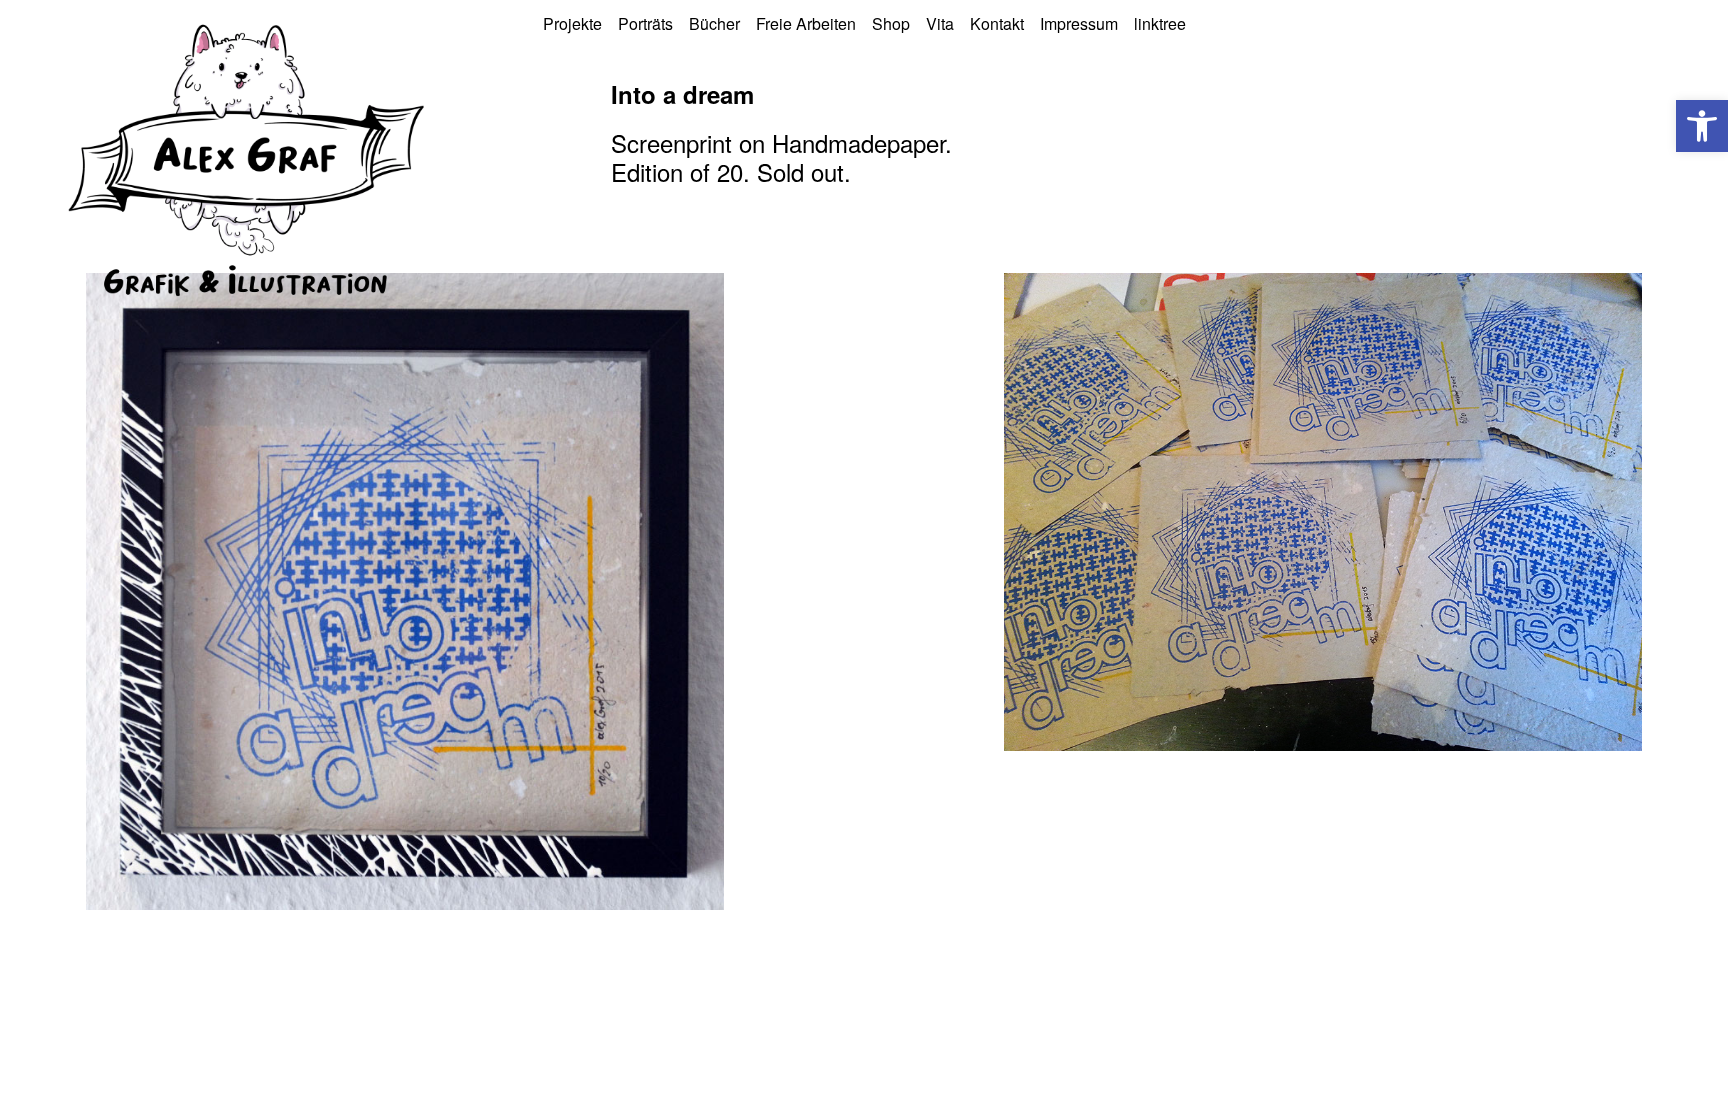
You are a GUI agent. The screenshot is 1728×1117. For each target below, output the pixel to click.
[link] (1702, 126)
